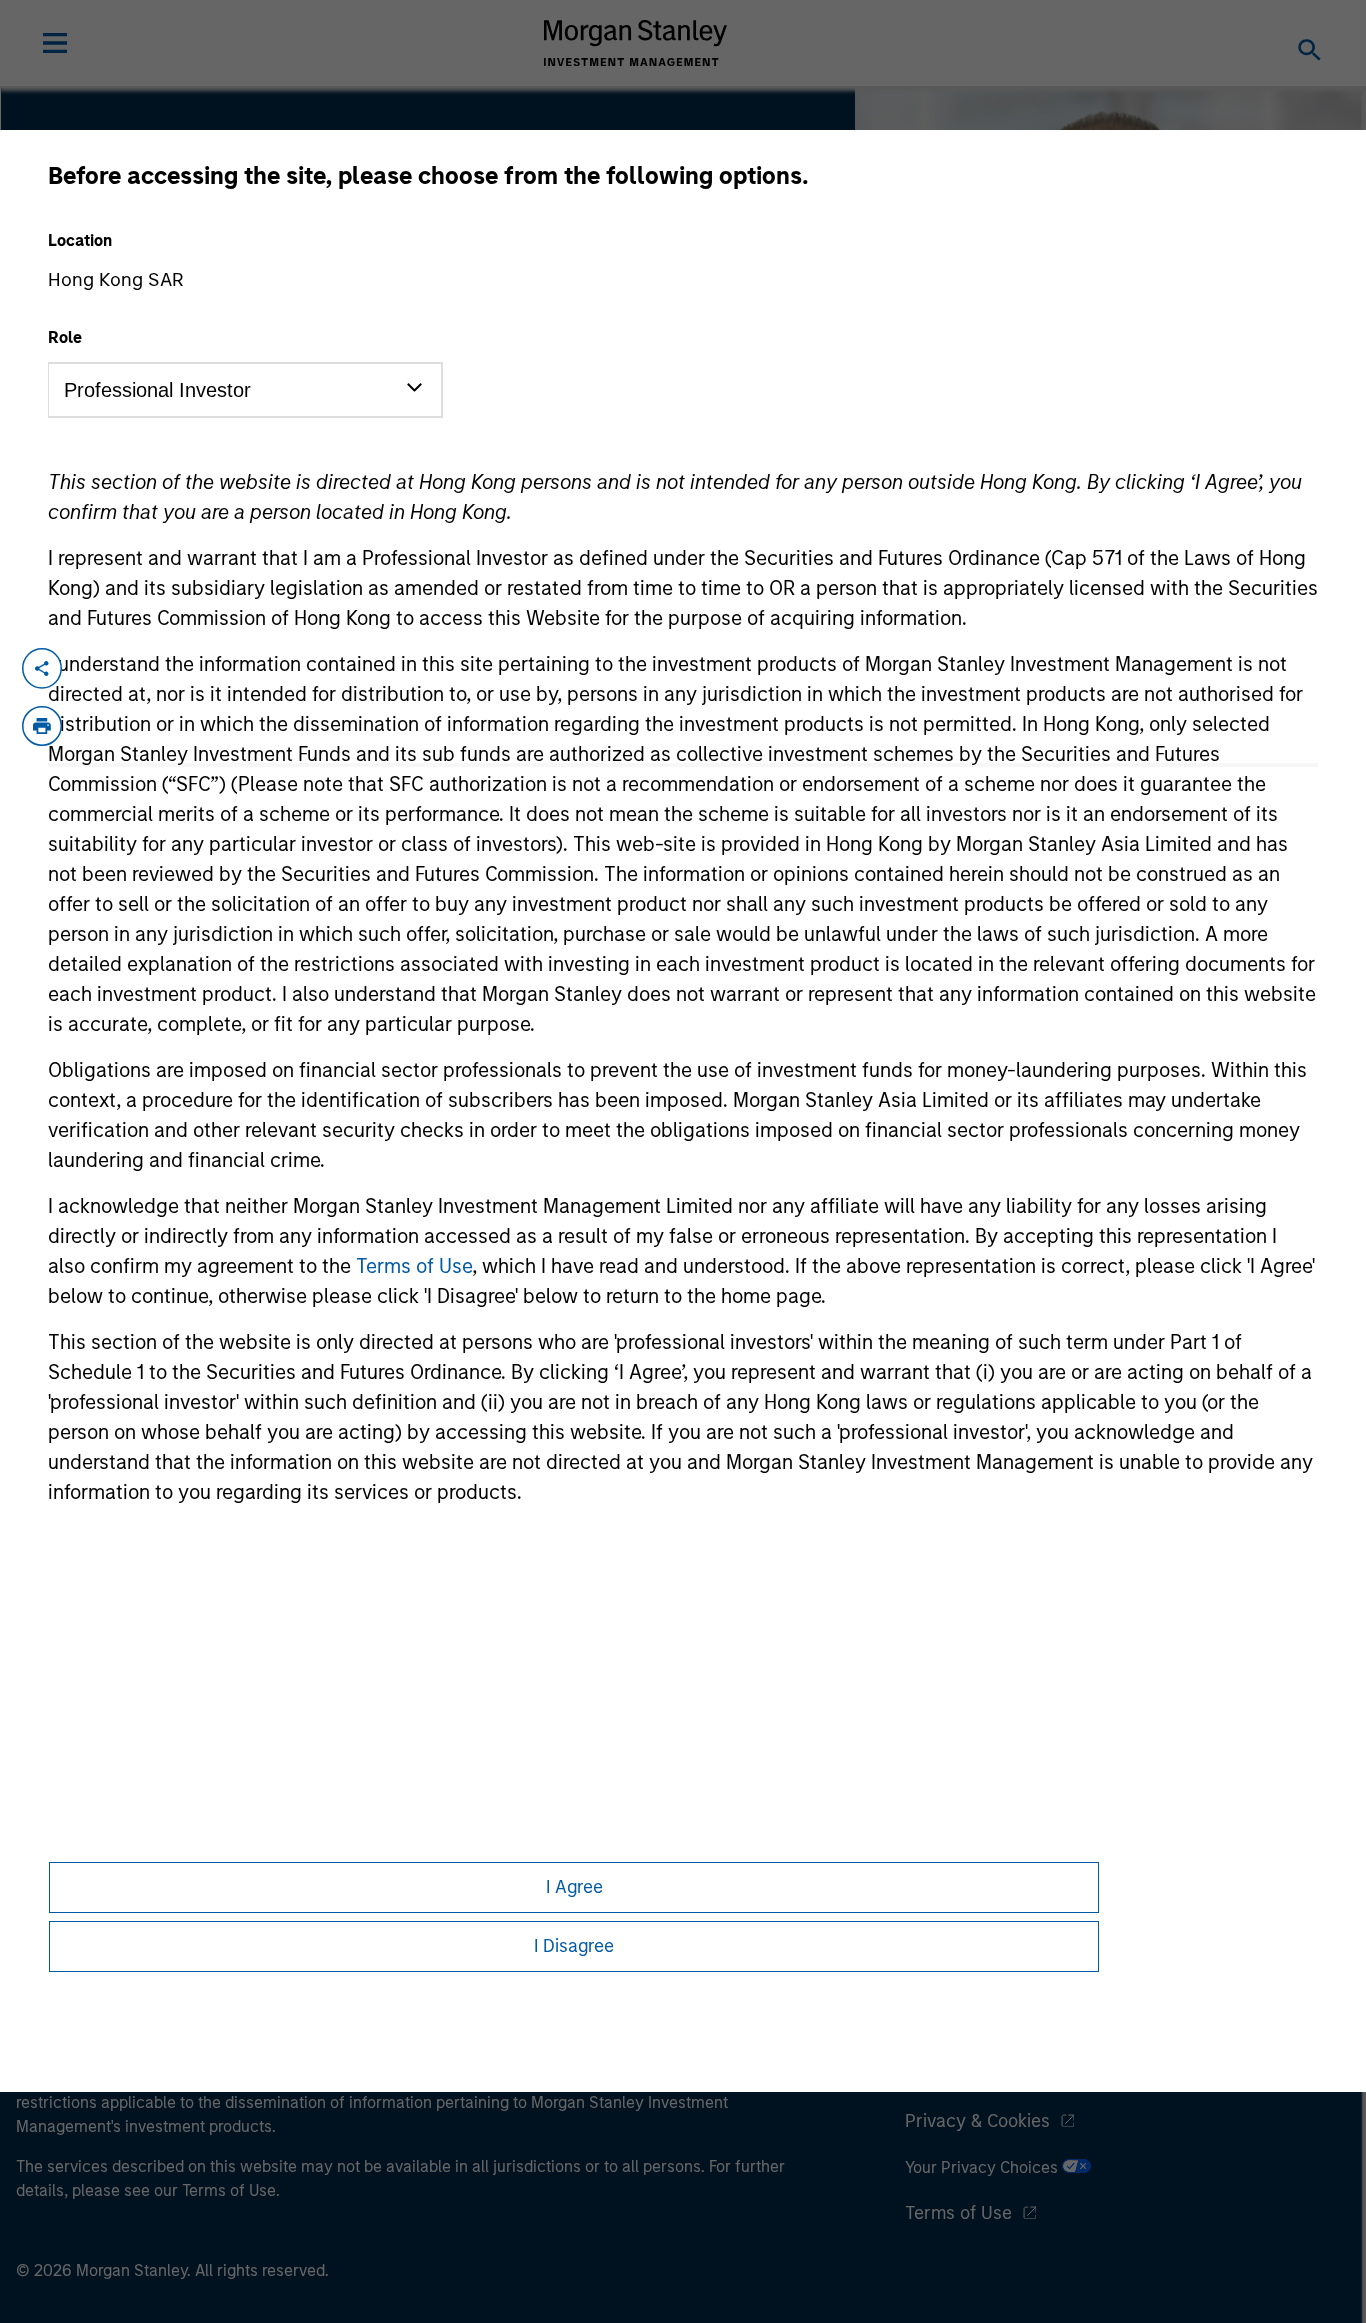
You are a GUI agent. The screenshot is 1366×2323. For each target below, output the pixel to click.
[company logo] (636, 43)
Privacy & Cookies (977, 2121)
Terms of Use (414, 1266)
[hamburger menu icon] (55, 43)
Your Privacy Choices (983, 2167)
